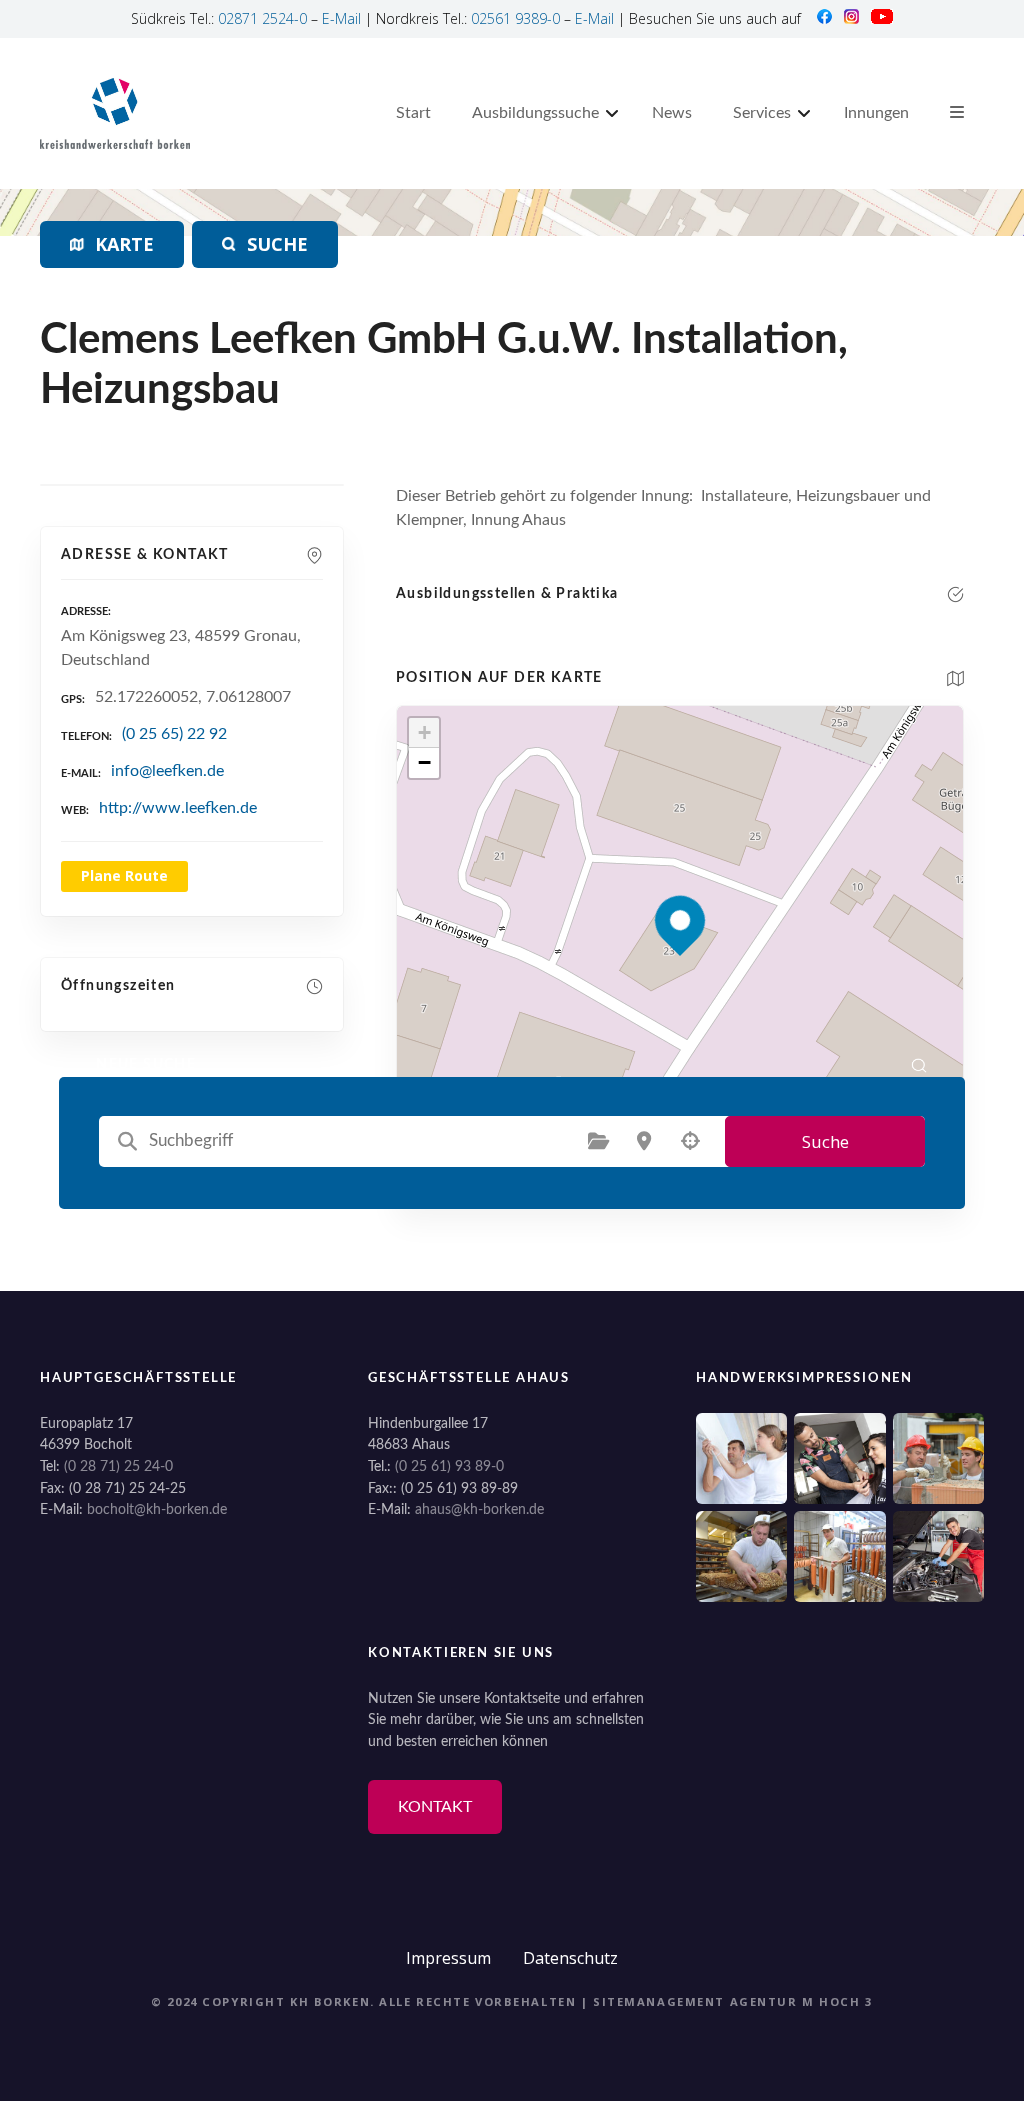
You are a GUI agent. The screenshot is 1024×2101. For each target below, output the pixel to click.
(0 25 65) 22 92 (174, 734)
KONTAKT (435, 1807)
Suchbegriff (128, 1141)
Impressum (448, 1958)
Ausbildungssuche (535, 113)
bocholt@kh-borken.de (157, 1509)
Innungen (876, 113)
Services (762, 113)
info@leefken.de (167, 771)
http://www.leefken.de (178, 808)
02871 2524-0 (262, 18)
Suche (825, 1141)
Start (413, 113)
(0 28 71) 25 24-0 (118, 1466)
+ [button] (424, 732)
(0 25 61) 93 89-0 (449, 1466)
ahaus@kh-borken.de (479, 1509)
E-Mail (341, 18)
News (672, 113)
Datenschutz (570, 1958)
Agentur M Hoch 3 (801, 2001)
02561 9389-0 (515, 18)
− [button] (424, 762)
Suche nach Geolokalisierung (690, 1141)
